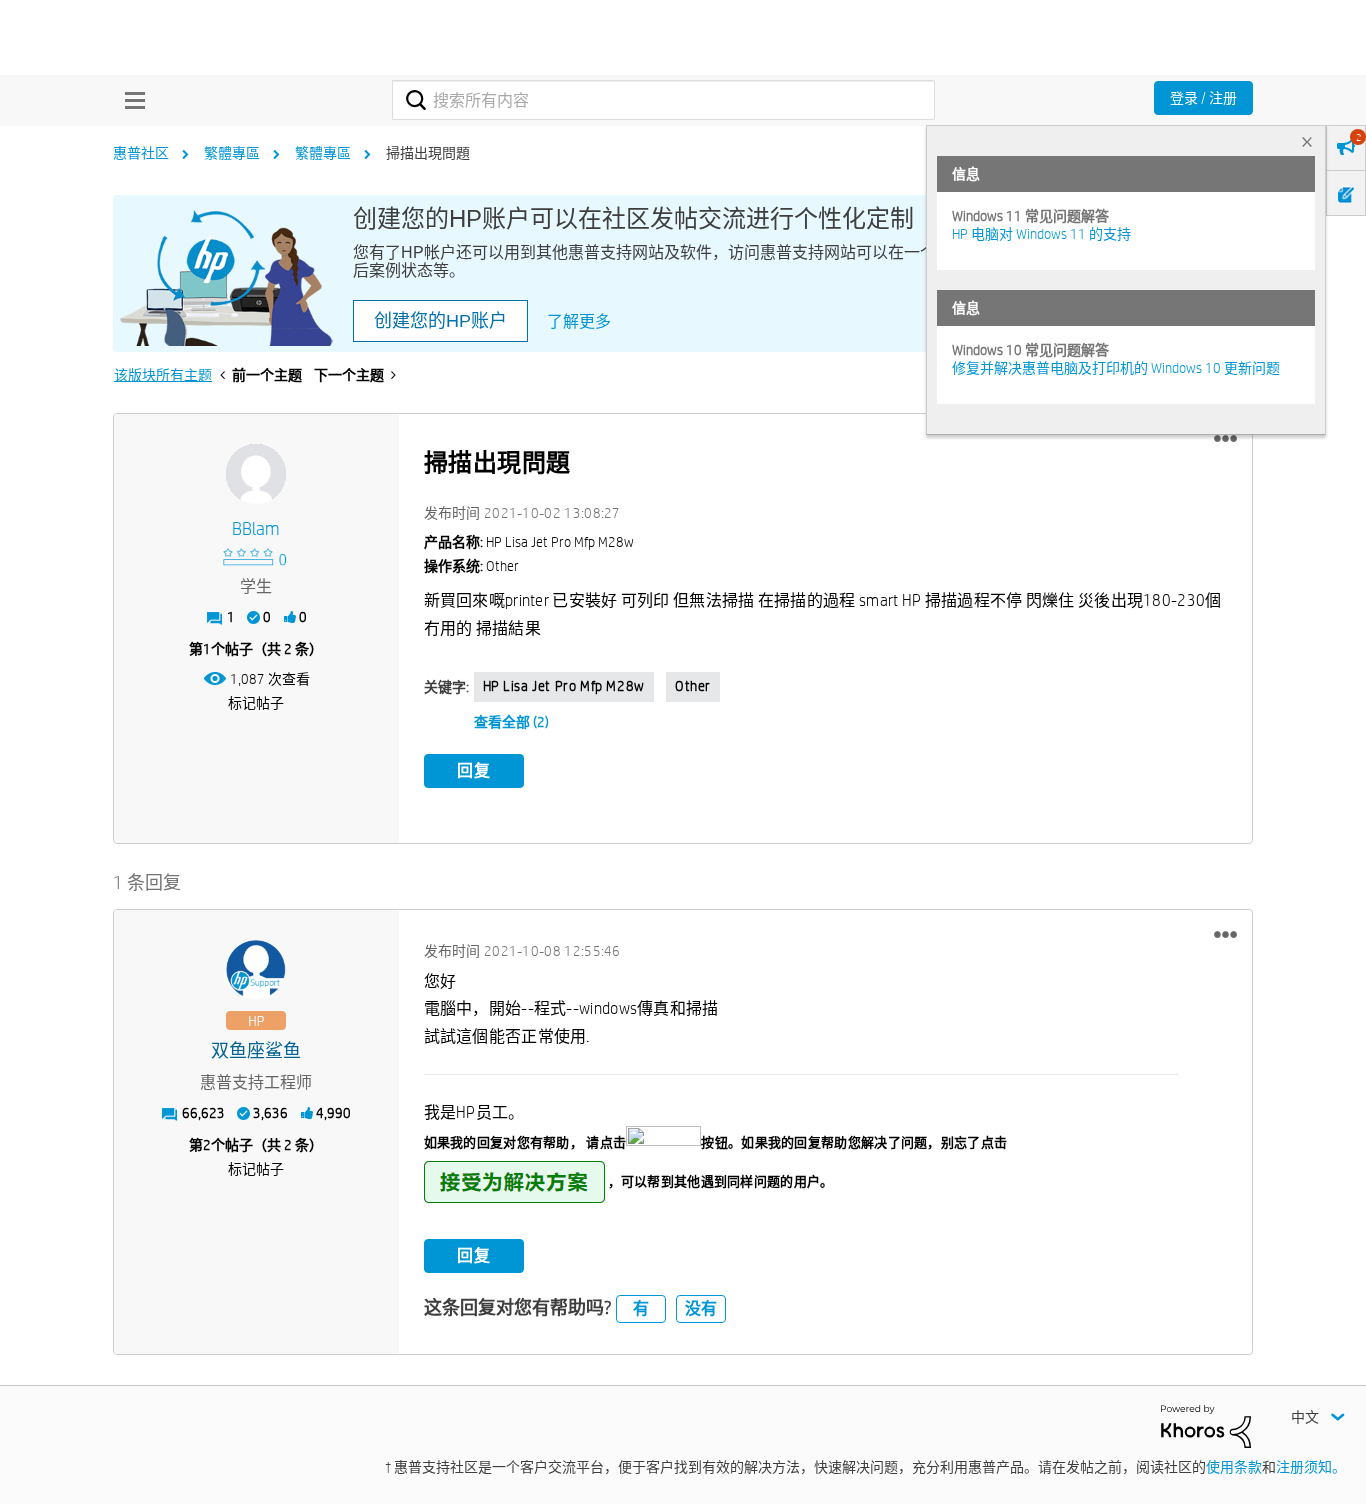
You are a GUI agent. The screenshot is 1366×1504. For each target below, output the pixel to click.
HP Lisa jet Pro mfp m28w (564, 686)
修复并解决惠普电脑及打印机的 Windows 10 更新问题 (1116, 368)
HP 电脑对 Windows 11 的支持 (1041, 234)
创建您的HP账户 (440, 321)
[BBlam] (256, 474)
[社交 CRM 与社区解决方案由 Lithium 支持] (1206, 1425)
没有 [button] (701, 1308)
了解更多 (579, 321)
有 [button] (641, 1308)
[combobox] (663, 100)
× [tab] (1307, 141)
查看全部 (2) (511, 722)
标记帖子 (256, 703)
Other (693, 686)
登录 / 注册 (1203, 98)
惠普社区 (141, 153)
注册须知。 (1311, 1467)
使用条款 (1234, 1467)
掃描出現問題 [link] (428, 153)
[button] (1225, 439)
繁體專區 (232, 153)
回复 (474, 770)
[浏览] (130, 100)
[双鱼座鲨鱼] (256, 970)
